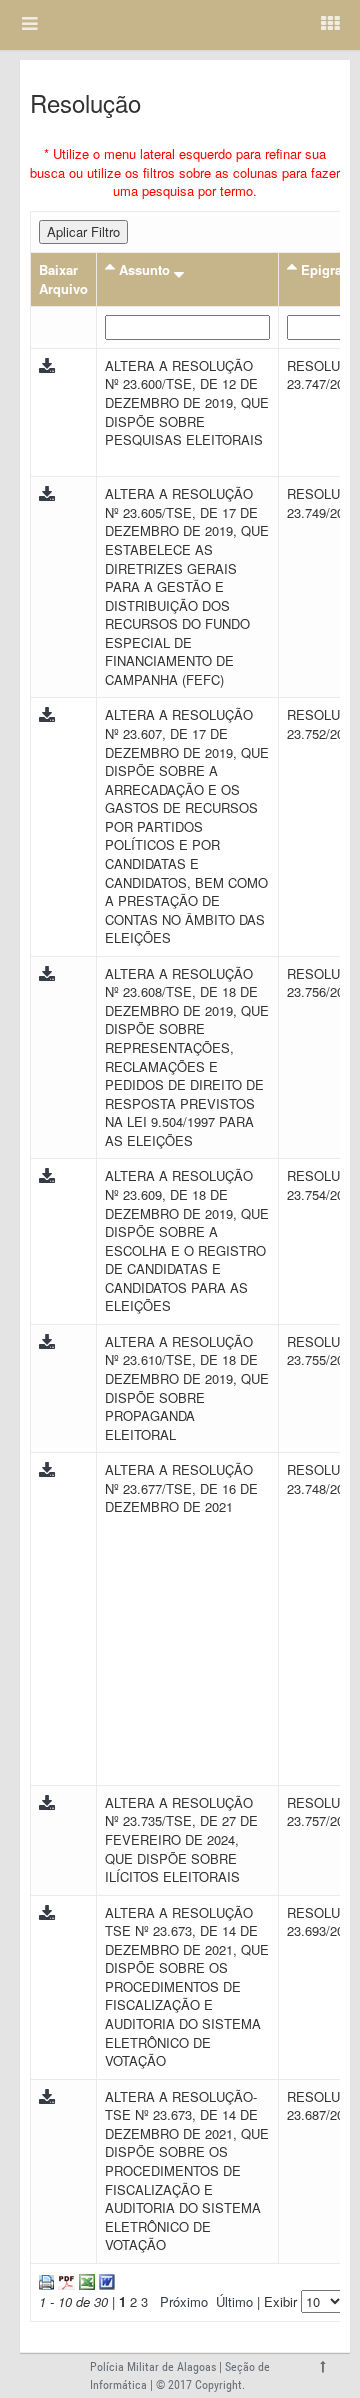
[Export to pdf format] (64, 2280)
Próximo (184, 2301)
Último (234, 2301)
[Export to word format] (105, 2280)
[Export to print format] (46, 2280)
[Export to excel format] (85, 2280)
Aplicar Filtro (83, 231)
